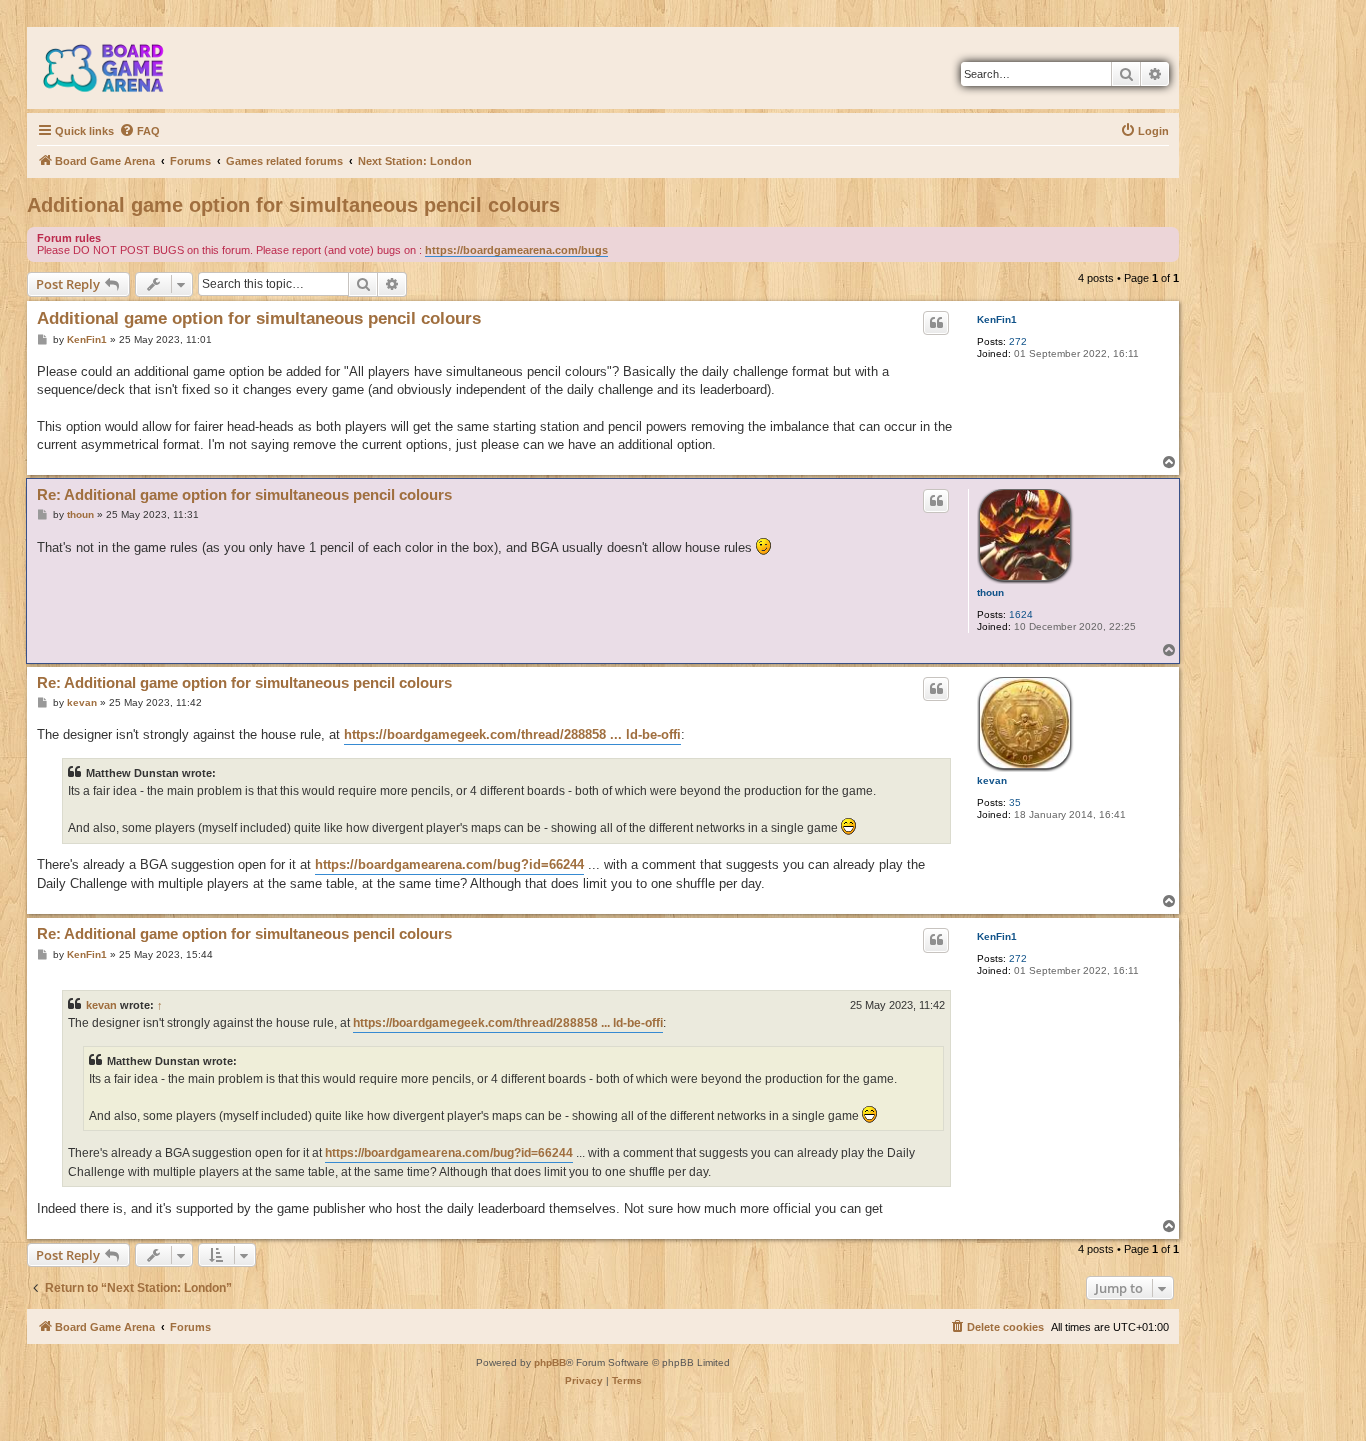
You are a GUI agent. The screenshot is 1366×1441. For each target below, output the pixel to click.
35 (1015, 802)
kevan (992, 780)
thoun (990, 592)
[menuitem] (139, 131)
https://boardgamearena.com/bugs (516, 250)
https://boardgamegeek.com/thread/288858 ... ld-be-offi (512, 734)
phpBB (550, 1362)
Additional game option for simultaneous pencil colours (293, 205)
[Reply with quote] (936, 323)
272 (1018, 341)
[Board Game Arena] (118, 68)
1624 (1021, 614)
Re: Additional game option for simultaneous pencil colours (244, 494)
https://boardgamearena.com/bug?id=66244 (449, 864)
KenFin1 (997, 319)
